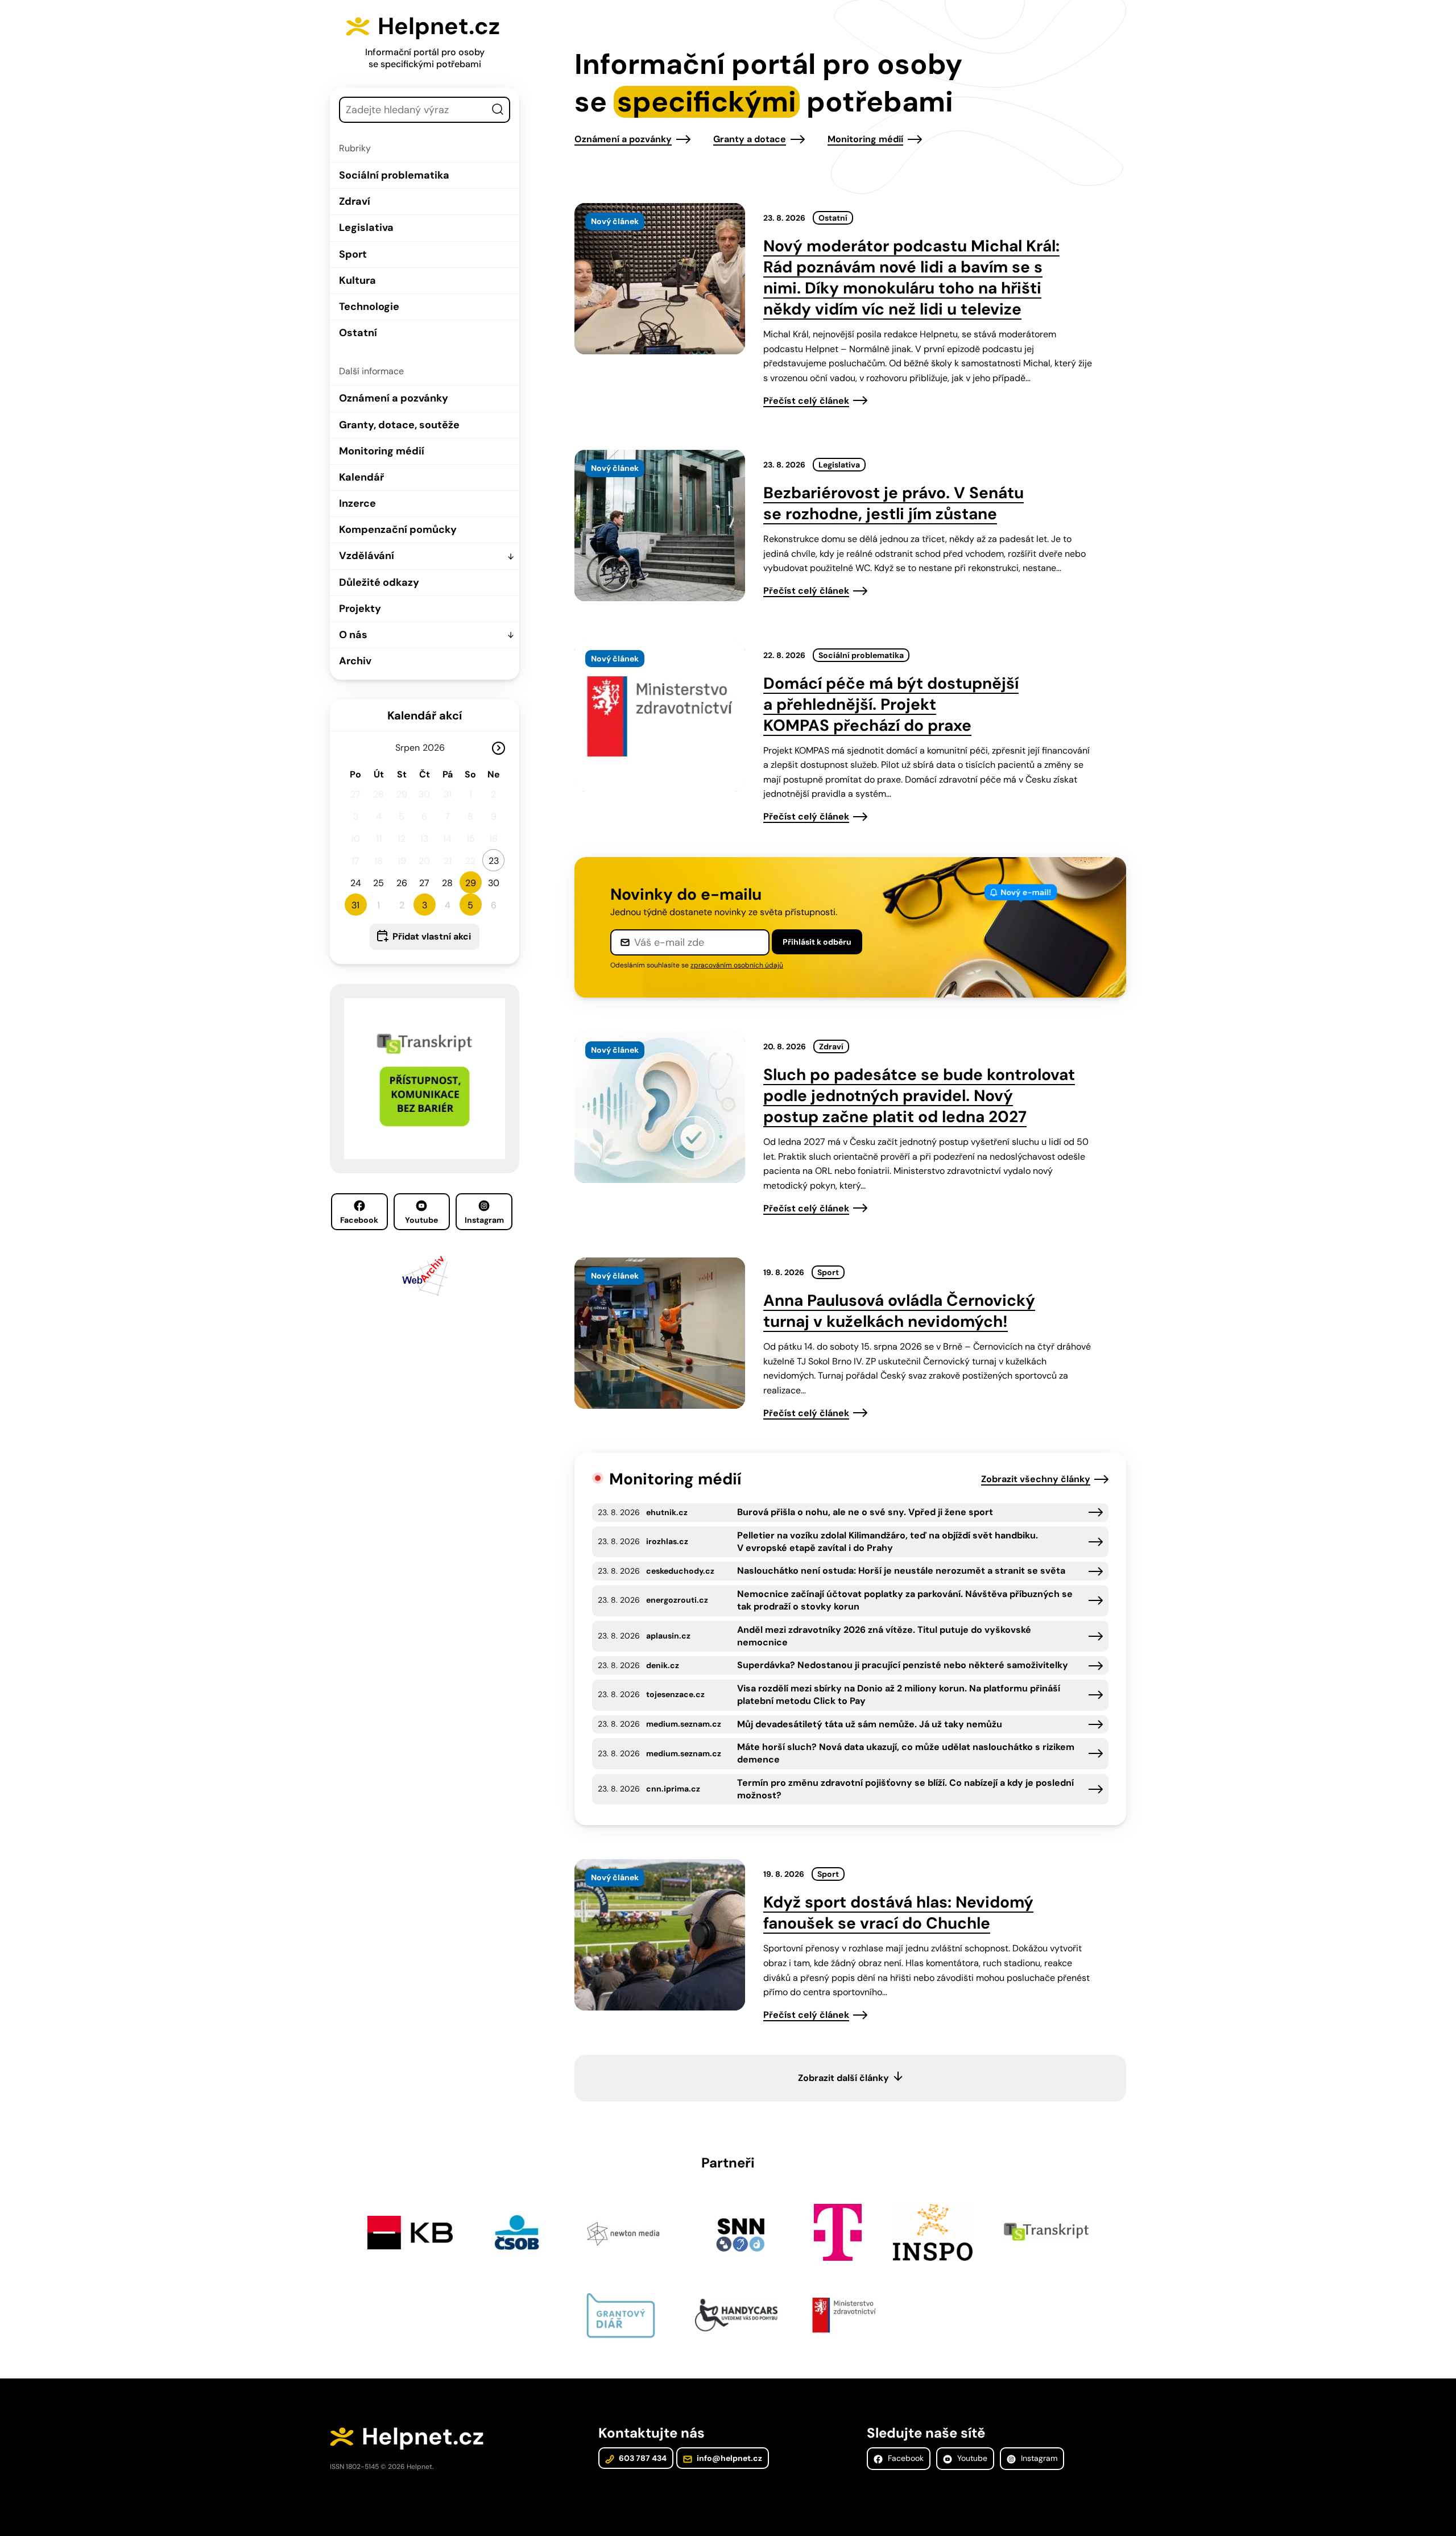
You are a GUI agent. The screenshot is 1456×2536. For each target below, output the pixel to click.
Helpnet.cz (439, 26)
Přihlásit (817, 942)
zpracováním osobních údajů (737, 965)
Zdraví (355, 201)
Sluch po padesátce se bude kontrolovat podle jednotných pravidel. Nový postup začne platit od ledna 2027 (919, 1096)
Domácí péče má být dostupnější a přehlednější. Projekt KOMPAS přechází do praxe (891, 704)
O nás (353, 635)
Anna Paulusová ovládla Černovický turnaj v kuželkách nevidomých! (899, 1311)
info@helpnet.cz (729, 2458)
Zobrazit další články (843, 2078)
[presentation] (660, 279)
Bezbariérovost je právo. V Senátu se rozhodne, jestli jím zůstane (894, 503)
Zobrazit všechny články (1036, 1479)
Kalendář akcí (425, 715)
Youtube (421, 1220)
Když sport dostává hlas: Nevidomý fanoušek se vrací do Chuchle (898, 1913)
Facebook (359, 1220)
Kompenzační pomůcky (398, 529)
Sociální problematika (394, 175)
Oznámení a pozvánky (394, 398)
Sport (353, 254)
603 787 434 (642, 2458)
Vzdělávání (367, 556)
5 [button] (470, 905)
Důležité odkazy (379, 582)
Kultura (357, 280)
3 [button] (425, 905)
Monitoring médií (382, 451)
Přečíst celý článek (806, 401)
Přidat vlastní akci (432, 936)
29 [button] (471, 883)
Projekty (360, 609)
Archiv (355, 661)
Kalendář (361, 477)
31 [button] (355, 905)
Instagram (484, 1220)
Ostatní (358, 333)
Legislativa (366, 227)
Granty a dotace (750, 139)
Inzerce (357, 503)
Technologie (369, 307)
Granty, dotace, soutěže (399, 425)
